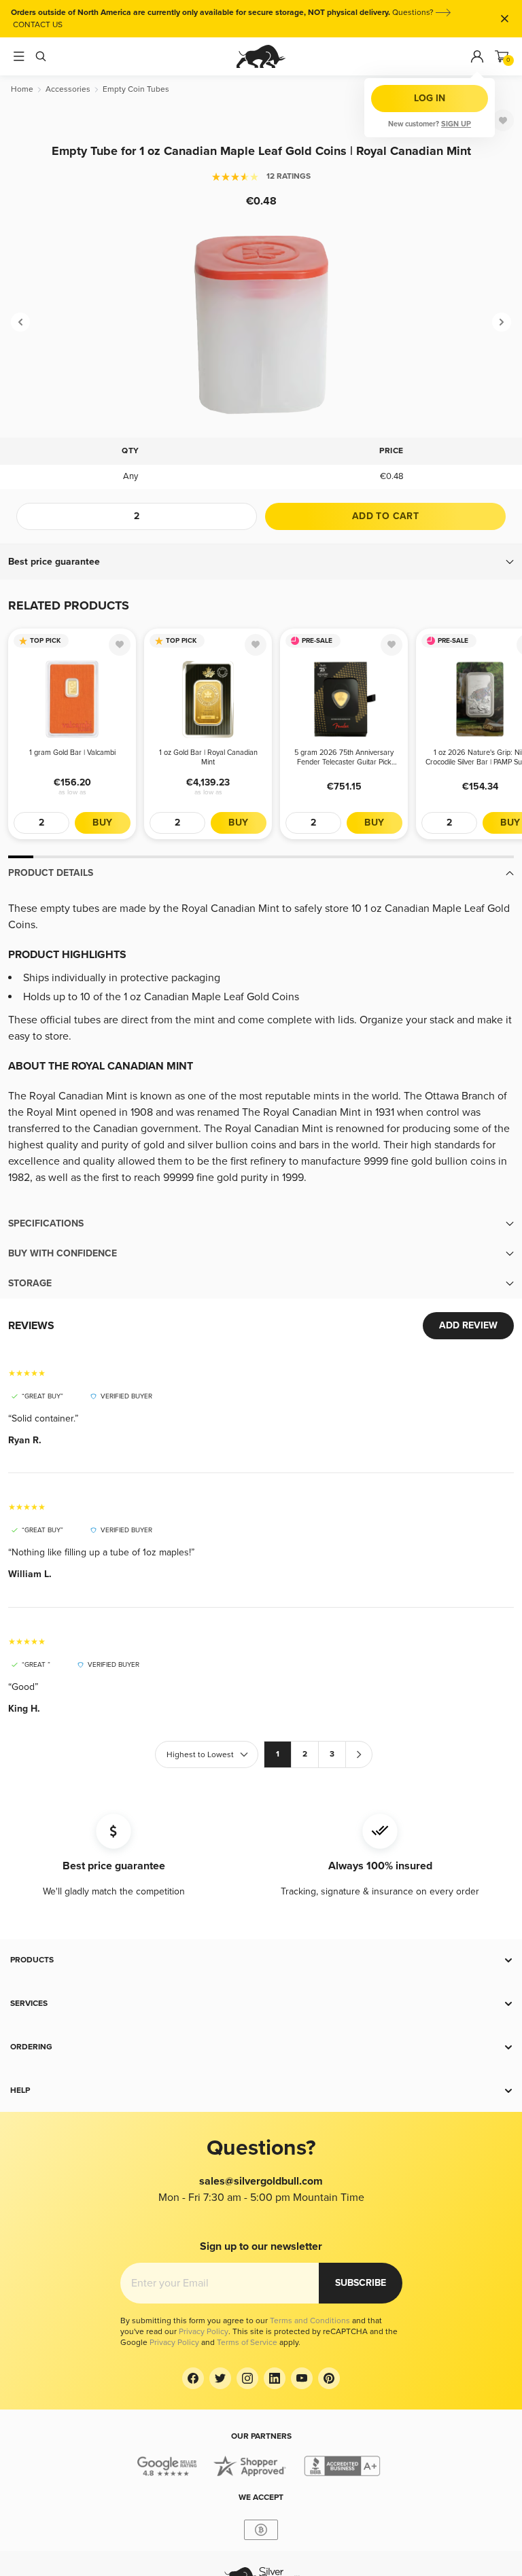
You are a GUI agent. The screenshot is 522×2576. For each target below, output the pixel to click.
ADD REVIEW (468, 1325)
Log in (430, 98)
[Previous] (20, 322)
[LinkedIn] (275, 2378)
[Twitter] (220, 2378)
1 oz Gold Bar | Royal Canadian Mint (208, 757)
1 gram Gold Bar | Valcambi (72, 753)
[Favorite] (503, 120)
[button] (261, 562)
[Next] (502, 322)
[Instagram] (247, 2378)
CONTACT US (38, 25)
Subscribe (361, 2283)
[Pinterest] (329, 2378)
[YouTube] (302, 2378)
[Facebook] (193, 2378)
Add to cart (385, 516)
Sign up (456, 124)
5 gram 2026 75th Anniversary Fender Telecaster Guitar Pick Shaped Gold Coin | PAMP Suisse (344, 758)
